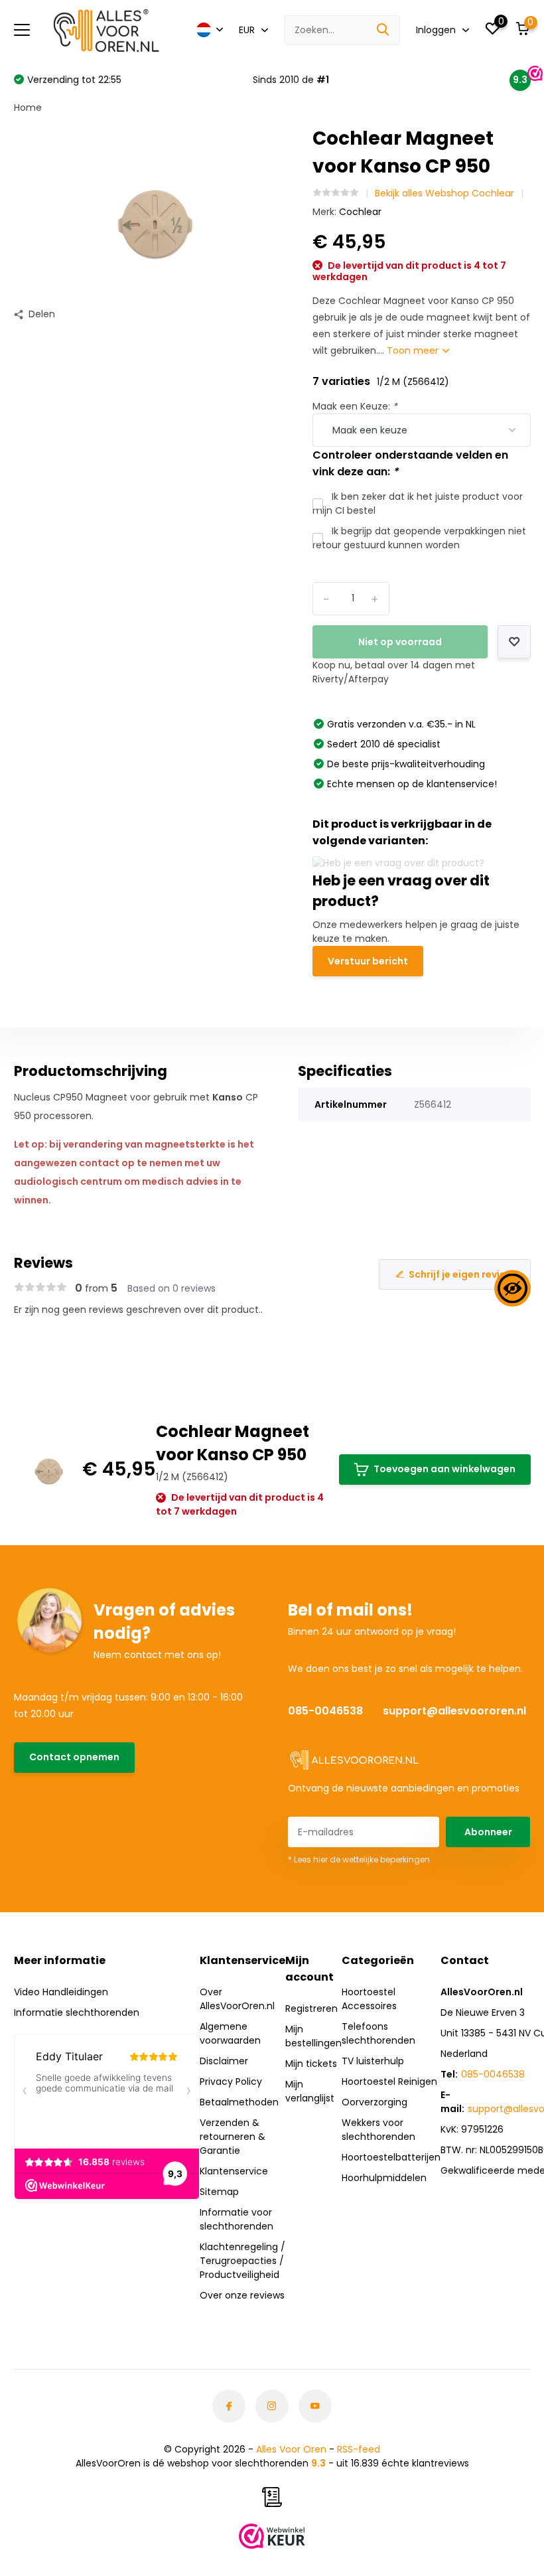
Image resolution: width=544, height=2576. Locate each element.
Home (28, 108)
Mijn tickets (311, 2064)
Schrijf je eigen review (461, 1274)
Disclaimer (224, 2061)
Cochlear (360, 212)
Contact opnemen (74, 1757)
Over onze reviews (242, 2295)
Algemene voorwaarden (230, 2033)
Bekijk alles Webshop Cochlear (444, 193)
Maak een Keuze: (355, 406)
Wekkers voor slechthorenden (378, 2130)
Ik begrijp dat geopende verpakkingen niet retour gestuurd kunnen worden (419, 538)
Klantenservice (234, 2171)
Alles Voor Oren (291, 2449)
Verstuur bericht (368, 961)
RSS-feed (359, 2449)
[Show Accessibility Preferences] (512, 1288)
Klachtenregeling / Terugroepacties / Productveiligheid (242, 2261)
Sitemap (219, 2192)
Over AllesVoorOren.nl (237, 1999)
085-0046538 (325, 1711)
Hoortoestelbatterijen (391, 2157)
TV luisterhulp (373, 2061)
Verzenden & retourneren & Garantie (233, 2137)
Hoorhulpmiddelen (384, 2178)
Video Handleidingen (61, 1992)
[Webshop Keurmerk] (272, 2536)
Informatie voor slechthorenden (237, 2219)
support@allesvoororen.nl (454, 1711)
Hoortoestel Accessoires (369, 1999)
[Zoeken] (383, 30)
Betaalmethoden (239, 2102)
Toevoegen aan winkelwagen (444, 1469)
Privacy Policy (231, 2082)
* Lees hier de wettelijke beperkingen (359, 1859)
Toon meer (414, 350)
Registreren (311, 2008)
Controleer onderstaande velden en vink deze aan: (410, 463)
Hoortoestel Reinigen (389, 2082)
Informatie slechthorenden (77, 2012)
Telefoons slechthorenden (378, 2033)
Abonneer (488, 1832)
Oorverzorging (374, 2102)
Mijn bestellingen (313, 2036)
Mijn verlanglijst (310, 2091)
